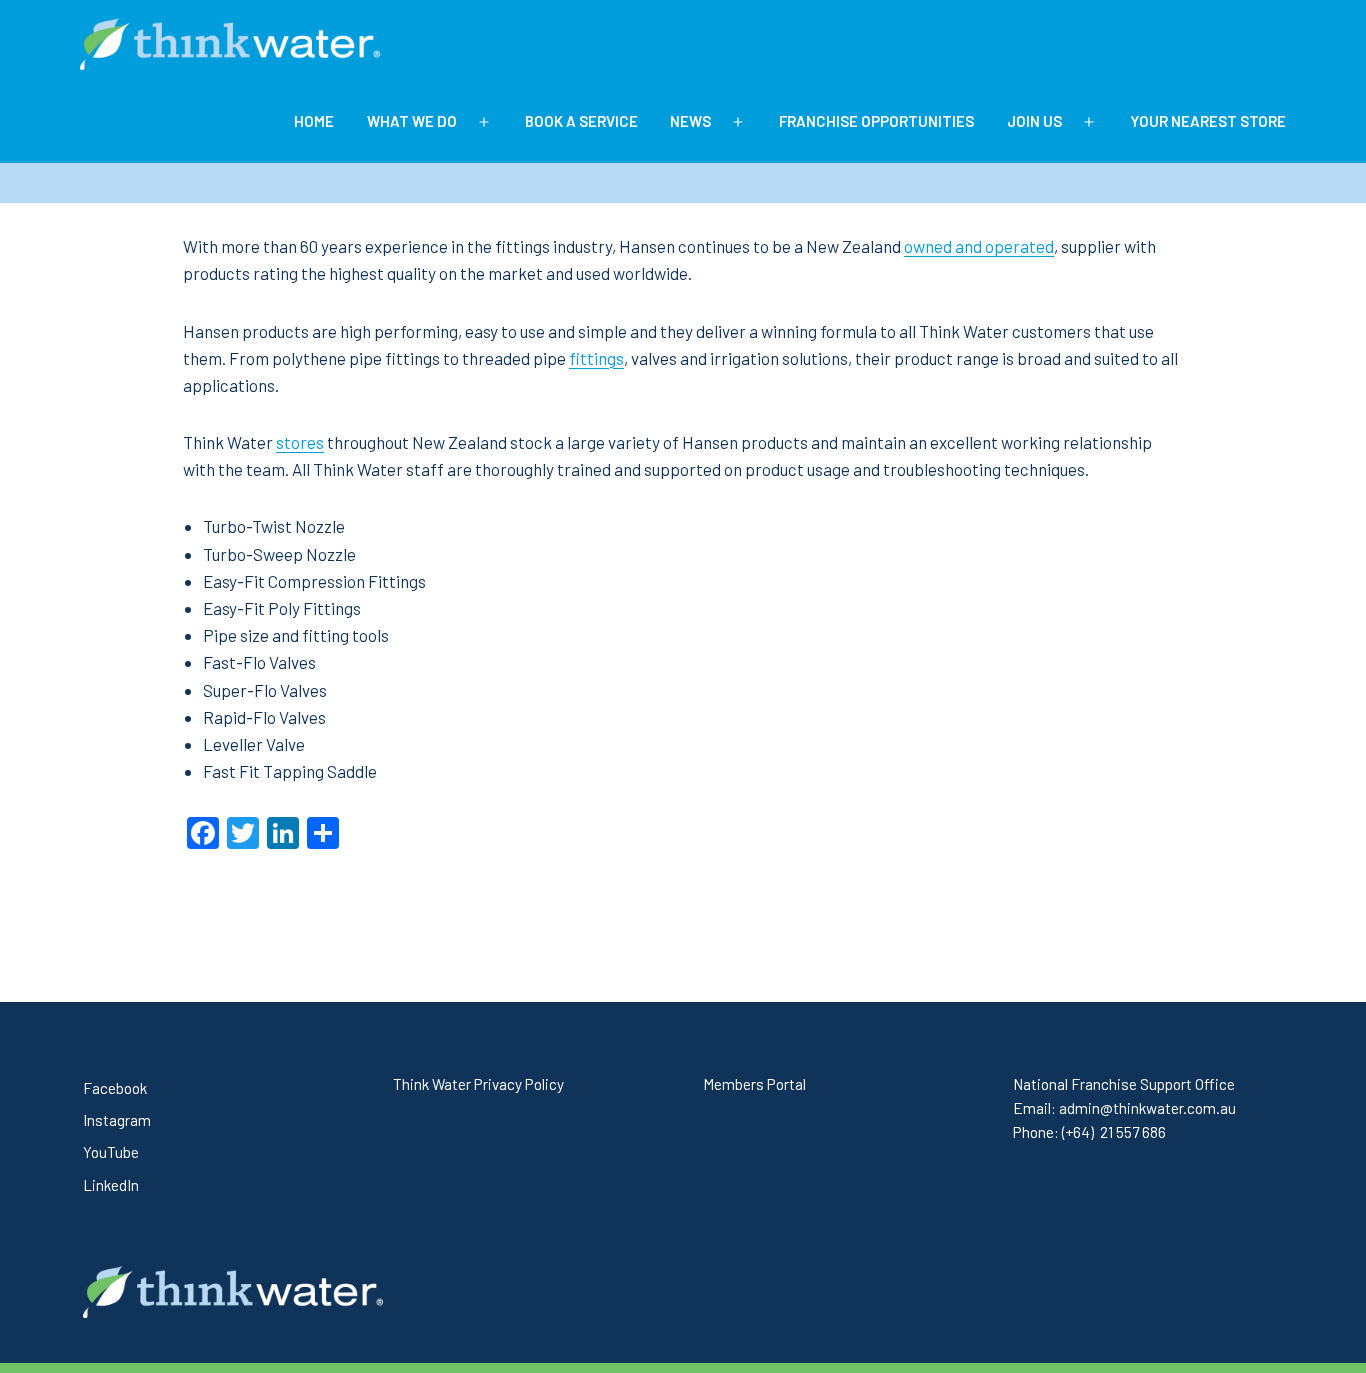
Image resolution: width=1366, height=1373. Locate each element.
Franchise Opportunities (876, 121)
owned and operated (979, 246)
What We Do (412, 121)
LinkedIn (111, 1185)
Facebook (115, 1088)
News (690, 121)
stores (300, 442)
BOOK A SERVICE (581, 121)
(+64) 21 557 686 (1114, 1132)
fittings (596, 358)
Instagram (117, 1120)
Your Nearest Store (1208, 121)
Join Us (1034, 121)
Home (314, 121)
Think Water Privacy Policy (478, 1084)
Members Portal (754, 1084)
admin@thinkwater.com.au (1147, 1108)
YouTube (111, 1152)
